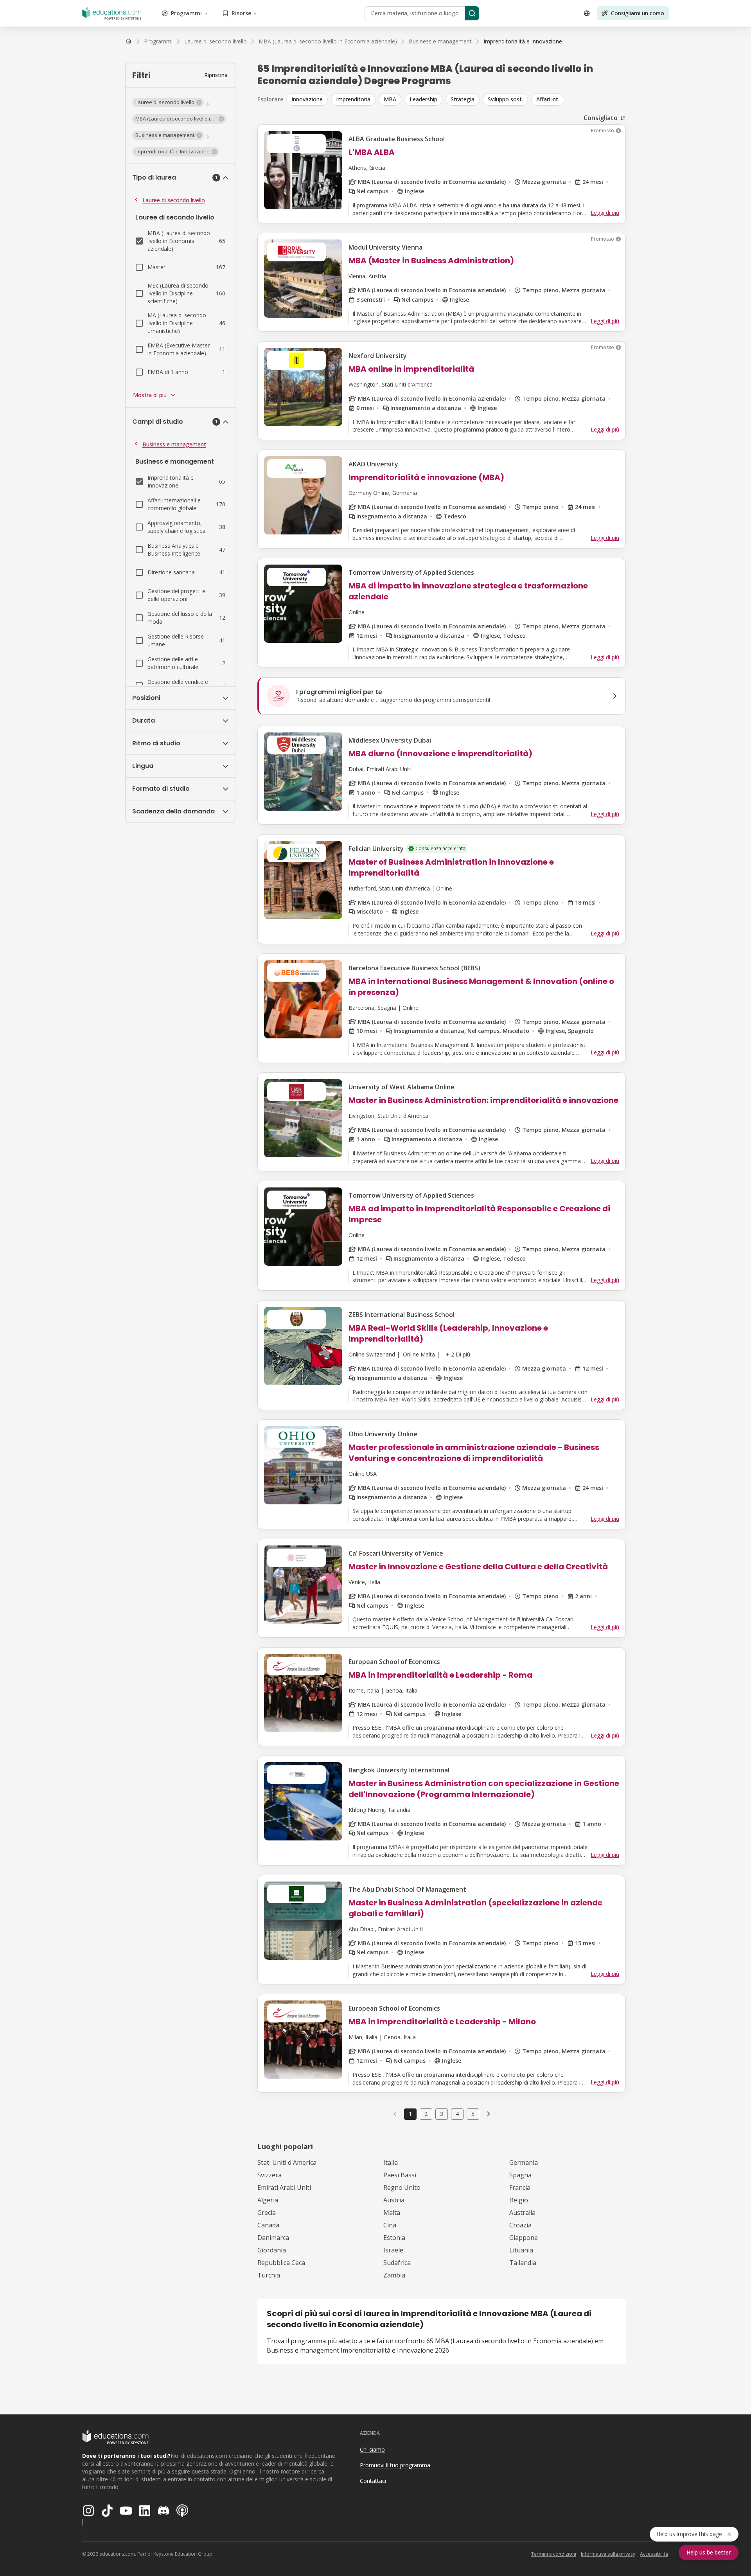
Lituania (521, 2250)
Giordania (272, 2250)
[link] (523, 41)
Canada (268, 2225)
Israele (393, 2250)
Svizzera (269, 2175)
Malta (392, 2213)
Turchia (269, 2275)
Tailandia (523, 2263)
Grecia (267, 2213)
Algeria (268, 2200)
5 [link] (473, 2114)
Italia (391, 2162)
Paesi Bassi (400, 2175)
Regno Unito (402, 2187)
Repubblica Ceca (281, 2263)
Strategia (463, 99)
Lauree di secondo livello (174, 200)
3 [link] (442, 2114)
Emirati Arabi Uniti (284, 2187)
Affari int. (548, 99)
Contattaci (373, 2481)
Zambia (394, 2275)
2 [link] (426, 2114)
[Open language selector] (587, 13)
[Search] (472, 13)
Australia (522, 2213)
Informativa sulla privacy (608, 2554)
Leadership (423, 99)
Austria (394, 2200)
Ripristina (216, 75)
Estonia (394, 2238)
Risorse (241, 13)
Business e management (174, 444)
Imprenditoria (353, 99)
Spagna (520, 2175)
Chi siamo (372, 2449)
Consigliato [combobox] (601, 118)
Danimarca (273, 2238)
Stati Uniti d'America (287, 2162)
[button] (168, 103)
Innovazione (307, 99)
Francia (520, 2187)
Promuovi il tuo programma (395, 2465)
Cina (390, 2225)
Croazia (520, 2225)
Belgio (519, 2200)
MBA (390, 99)
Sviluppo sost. (505, 99)
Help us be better (709, 2552)
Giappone (524, 2238)
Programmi (186, 13)
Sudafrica (397, 2263)
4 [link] (457, 2114)
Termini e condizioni (553, 2554)
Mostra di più (150, 395)
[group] (456, 99)
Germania (524, 2162)
